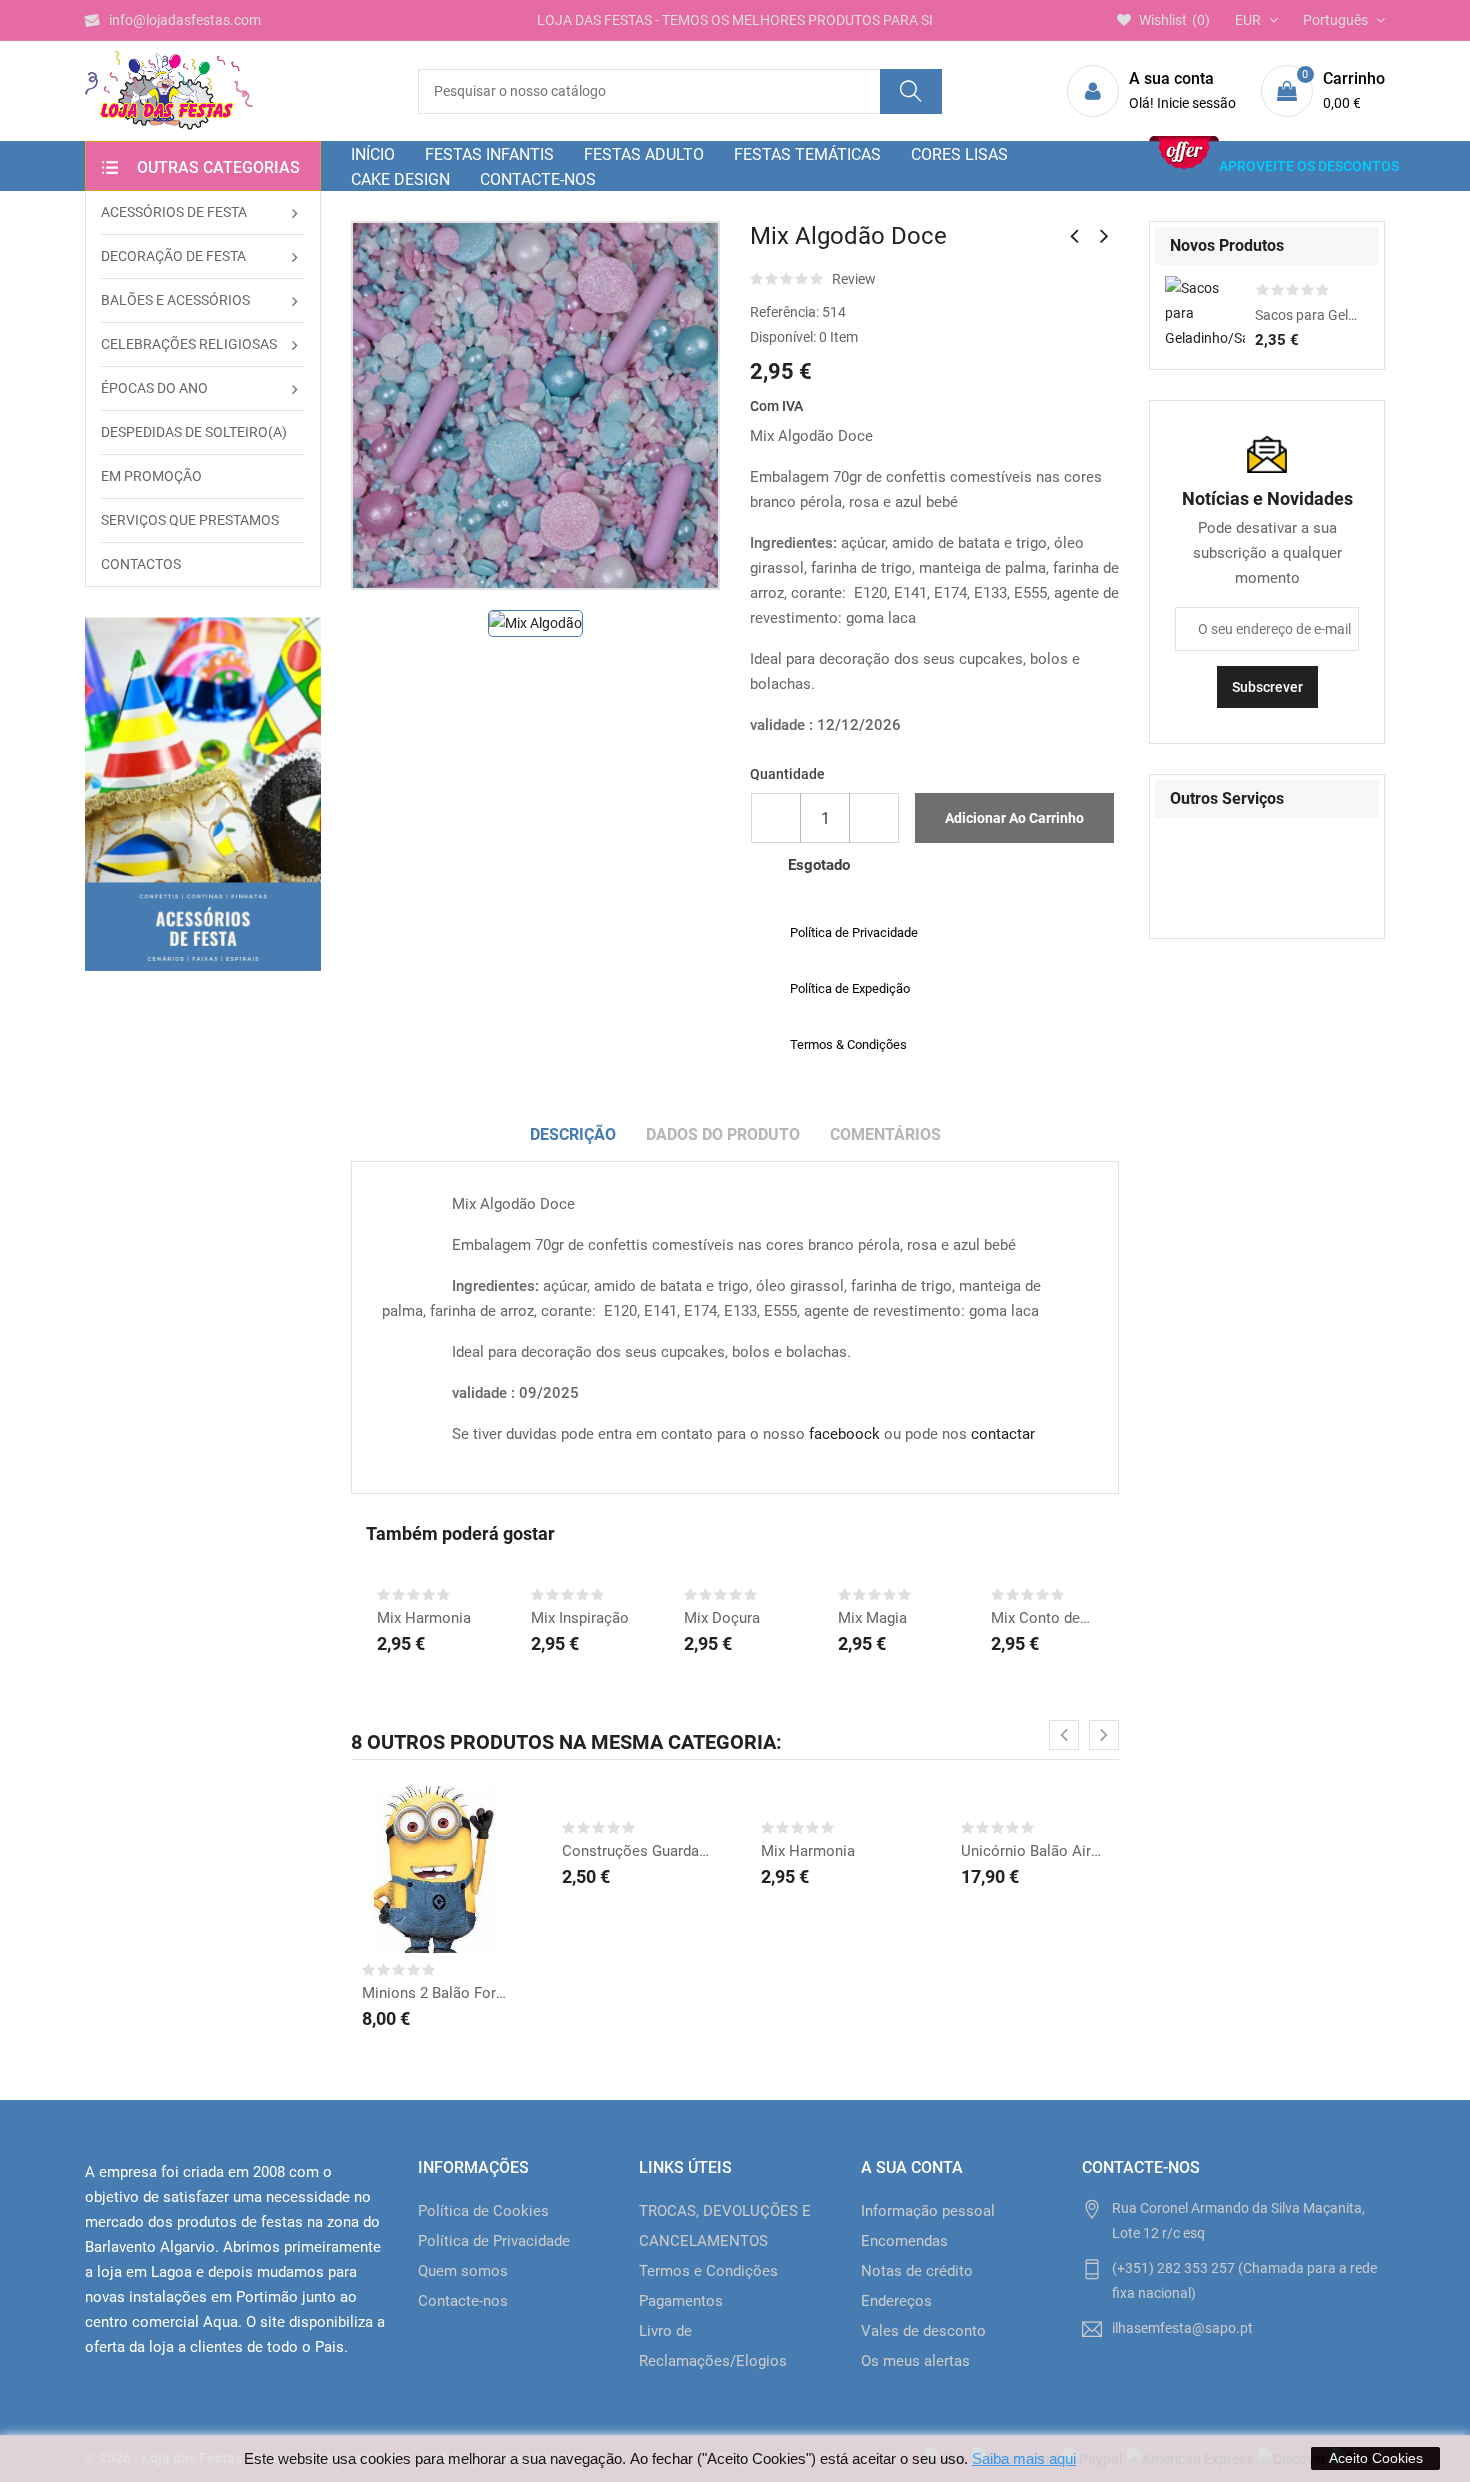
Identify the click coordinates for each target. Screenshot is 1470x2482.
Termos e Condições (708, 2271)
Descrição (573, 1134)
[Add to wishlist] (411, 1884)
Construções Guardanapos (636, 1851)
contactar (1003, 1434)
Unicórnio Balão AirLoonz (1035, 1851)
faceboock (844, 1434)
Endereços (896, 2301)
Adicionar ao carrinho (1014, 818)
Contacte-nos (463, 2301)
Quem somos (463, 2271)
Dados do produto (723, 1134)
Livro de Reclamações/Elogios (713, 2346)
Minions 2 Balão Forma (436, 1993)
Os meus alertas (915, 2361)
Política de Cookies (483, 2211)
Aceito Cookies (1376, 2458)
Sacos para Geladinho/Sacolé (1307, 315)
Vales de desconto (923, 2331)
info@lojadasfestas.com (185, 20)
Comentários (885, 1134)
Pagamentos (681, 2301)
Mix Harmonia (424, 1618)
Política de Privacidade (494, 2241)
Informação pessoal (928, 2211)
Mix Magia (872, 1618)
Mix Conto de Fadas (1042, 1618)
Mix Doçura (722, 1618)
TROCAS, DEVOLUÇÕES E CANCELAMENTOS (725, 2226)
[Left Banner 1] (203, 794)
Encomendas (904, 2241)
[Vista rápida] (461, 1884)
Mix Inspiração (580, 1618)
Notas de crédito (917, 2271)
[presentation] (1064, 1735)
